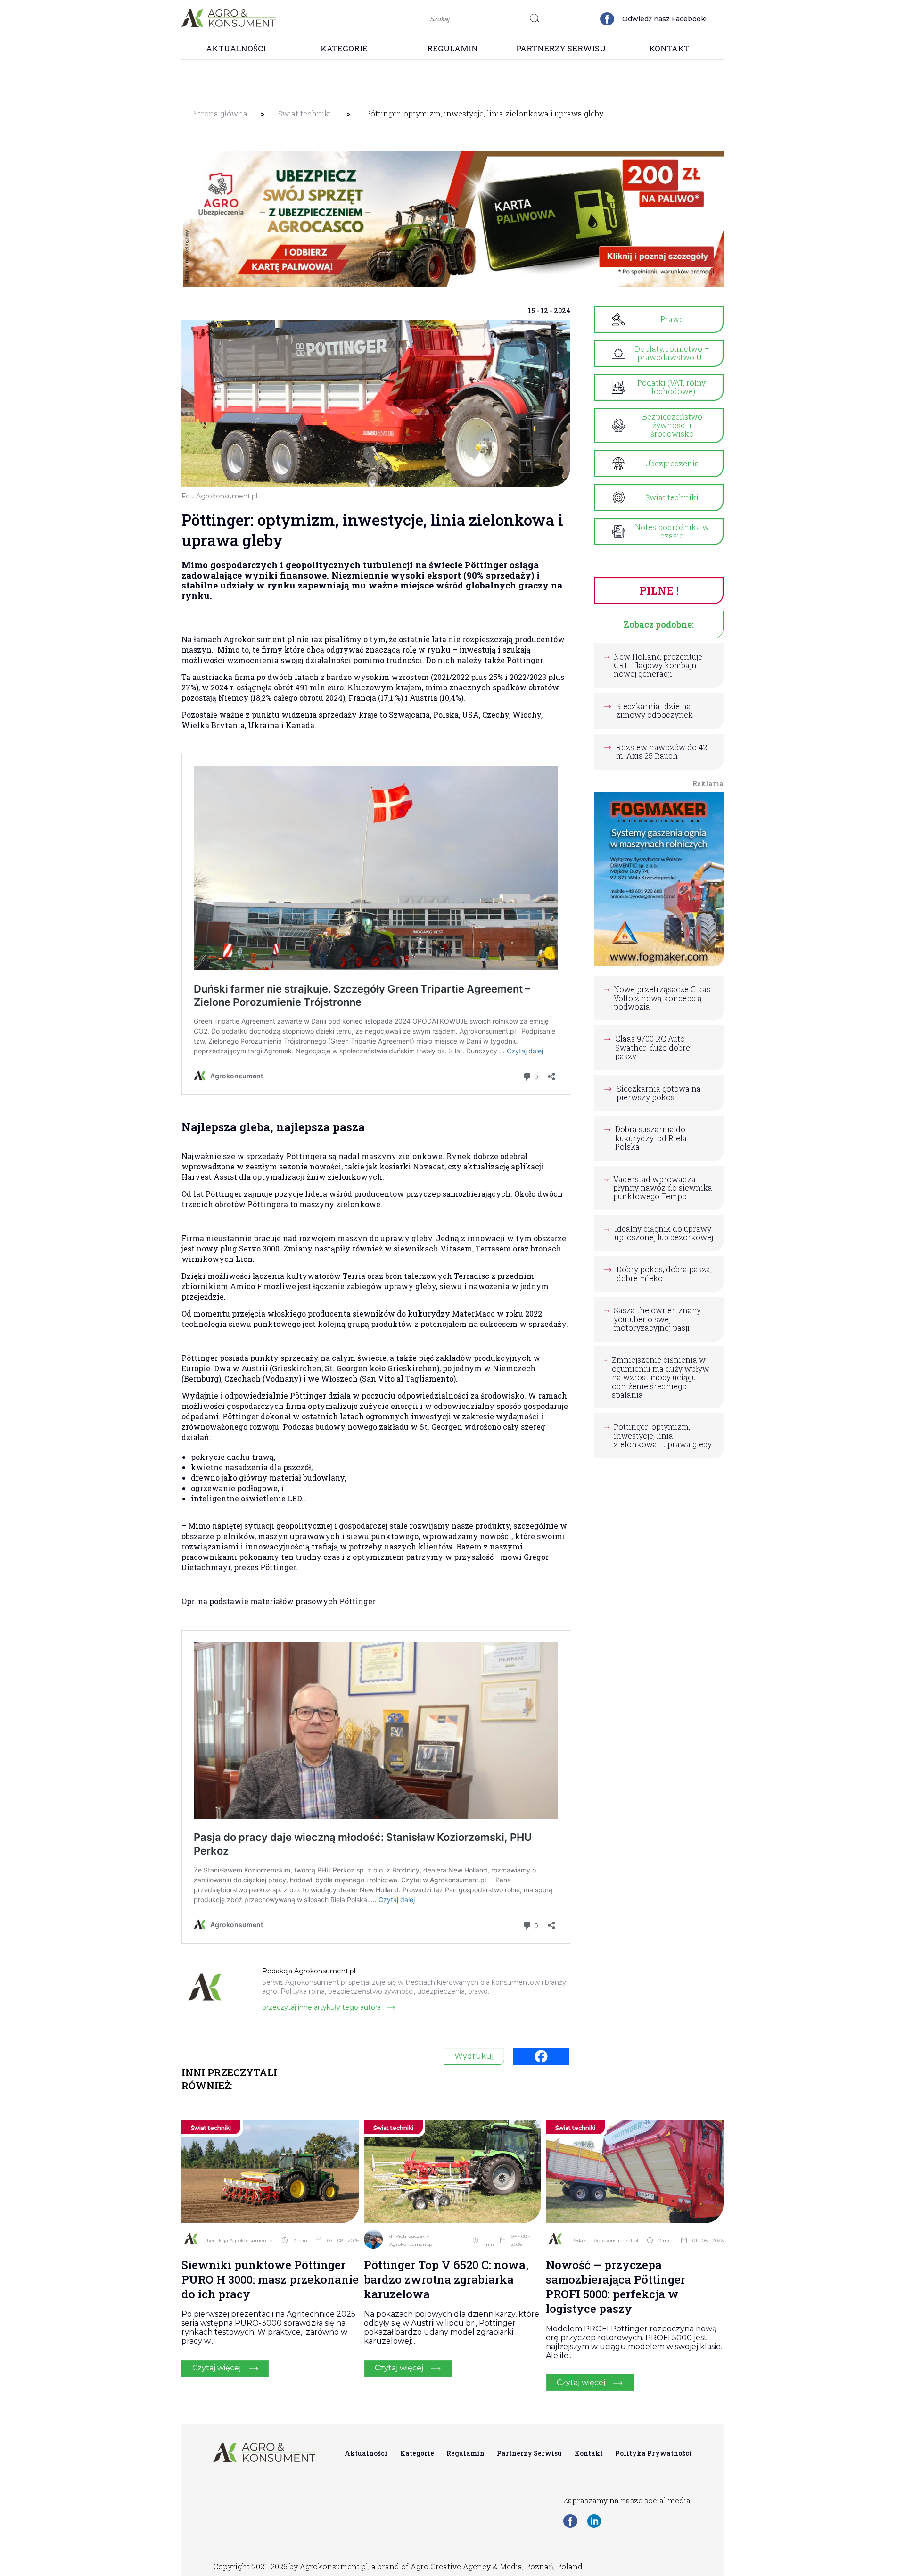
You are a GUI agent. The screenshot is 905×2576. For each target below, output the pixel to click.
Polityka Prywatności (654, 2453)
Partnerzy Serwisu (561, 48)
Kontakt (669, 48)
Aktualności (236, 48)
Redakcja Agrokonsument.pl (240, 2241)
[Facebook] (541, 2056)
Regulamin (452, 48)
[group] (452, 219)
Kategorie (344, 48)
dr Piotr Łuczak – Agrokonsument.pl (411, 2240)
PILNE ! (659, 590)
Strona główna (220, 113)
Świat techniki (305, 113)
